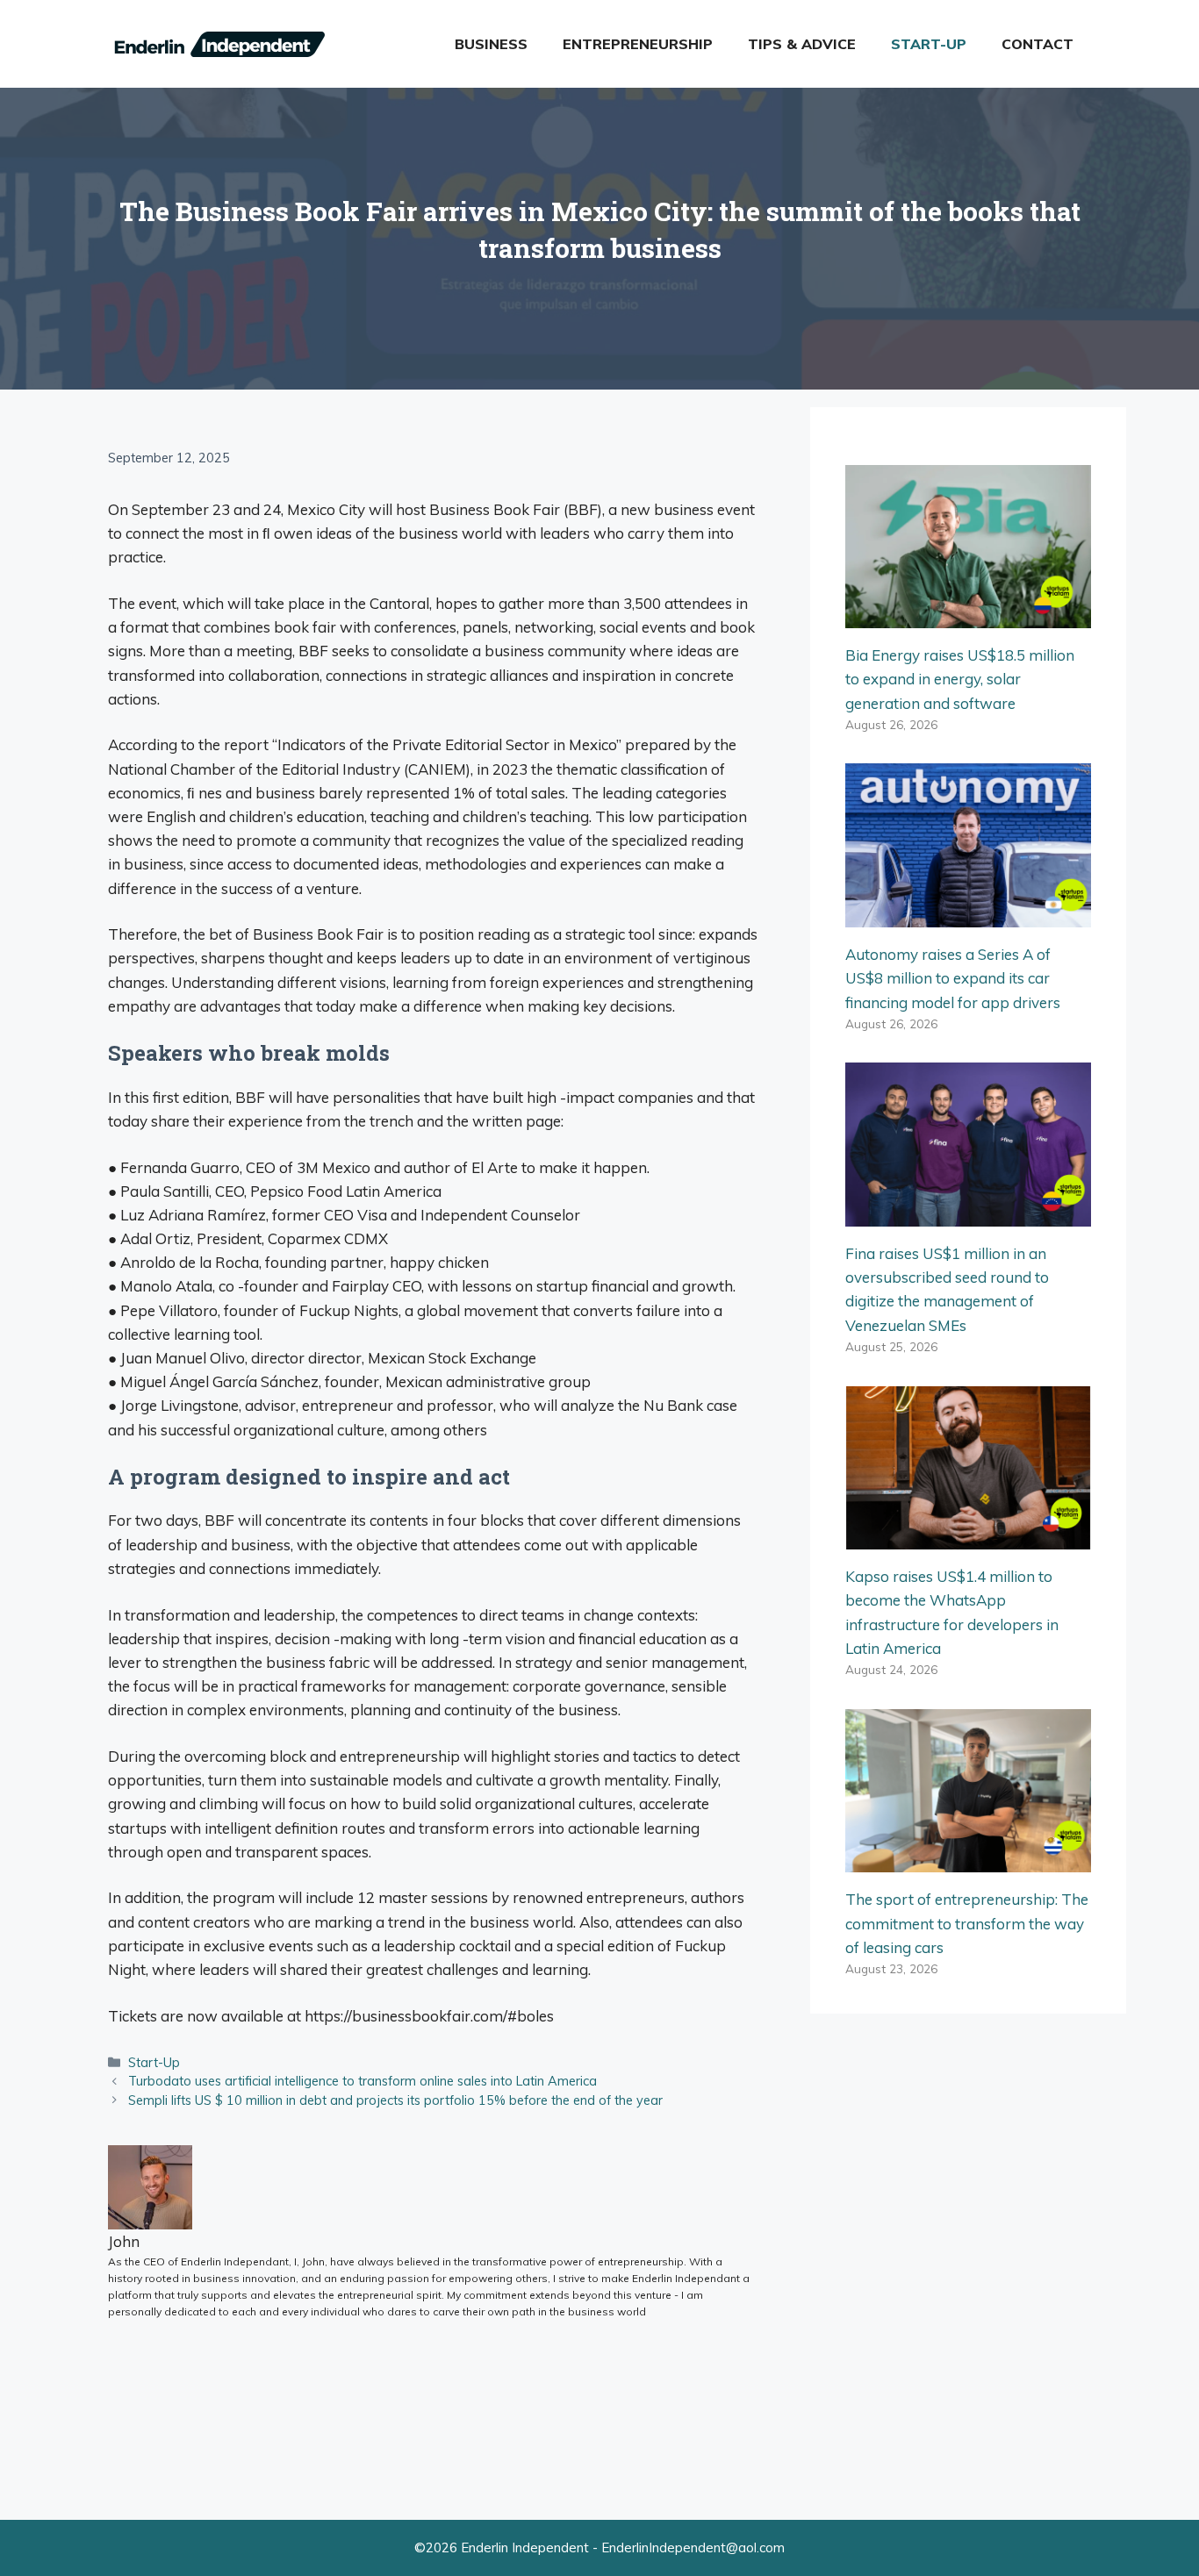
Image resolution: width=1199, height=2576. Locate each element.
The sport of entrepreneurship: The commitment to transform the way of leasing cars (967, 1923)
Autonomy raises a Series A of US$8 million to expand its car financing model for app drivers (953, 978)
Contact (1037, 44)
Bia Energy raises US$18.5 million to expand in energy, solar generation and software (960, 679)
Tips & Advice (802, 44)
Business (491, 44)
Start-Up (929, 44)
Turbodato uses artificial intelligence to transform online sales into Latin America (363, 2081)
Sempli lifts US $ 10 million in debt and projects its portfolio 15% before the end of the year (395, 2100)
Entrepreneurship (638, 44)
